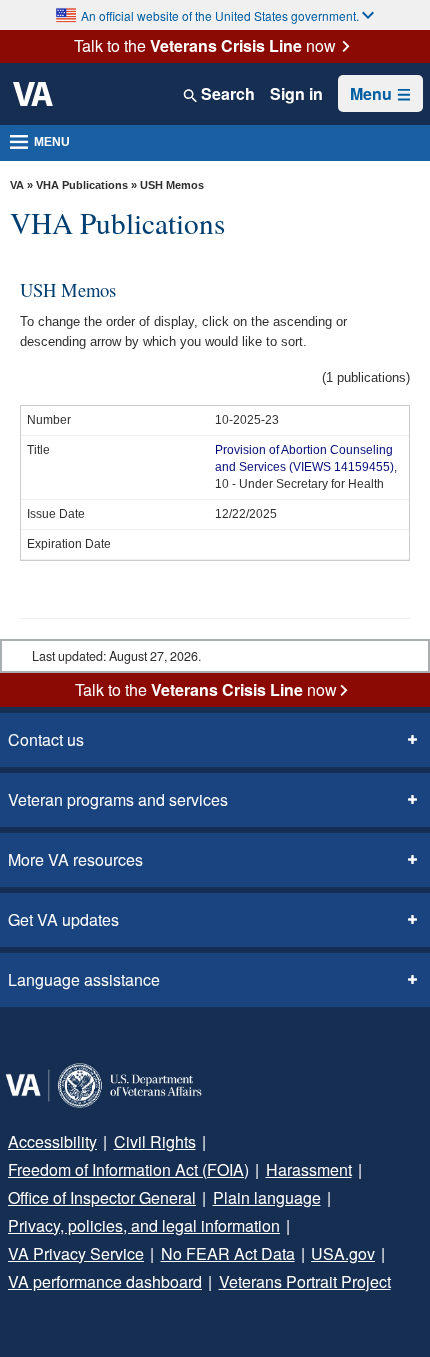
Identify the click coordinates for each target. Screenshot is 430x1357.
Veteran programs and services (118, 799)
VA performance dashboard (105, 1281)
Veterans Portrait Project (305, 1281)
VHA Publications (82, 185)
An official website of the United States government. (220, 15)
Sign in (296, 94)
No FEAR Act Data (228, 1253)
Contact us (46, 739)
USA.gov (343, 1253)
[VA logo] (33, 94)
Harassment (309, 1169)
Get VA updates (63, 919)
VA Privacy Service (76, 1253)
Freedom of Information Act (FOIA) (128, 1169)
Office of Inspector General (102, 1197)
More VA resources (75, 859)
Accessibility (52, 1141)
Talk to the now (205, 46)
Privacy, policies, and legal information (144, 1225)
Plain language (267, 1197)
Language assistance (84, 979)
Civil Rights (155, 1141)
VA (17, 185)
